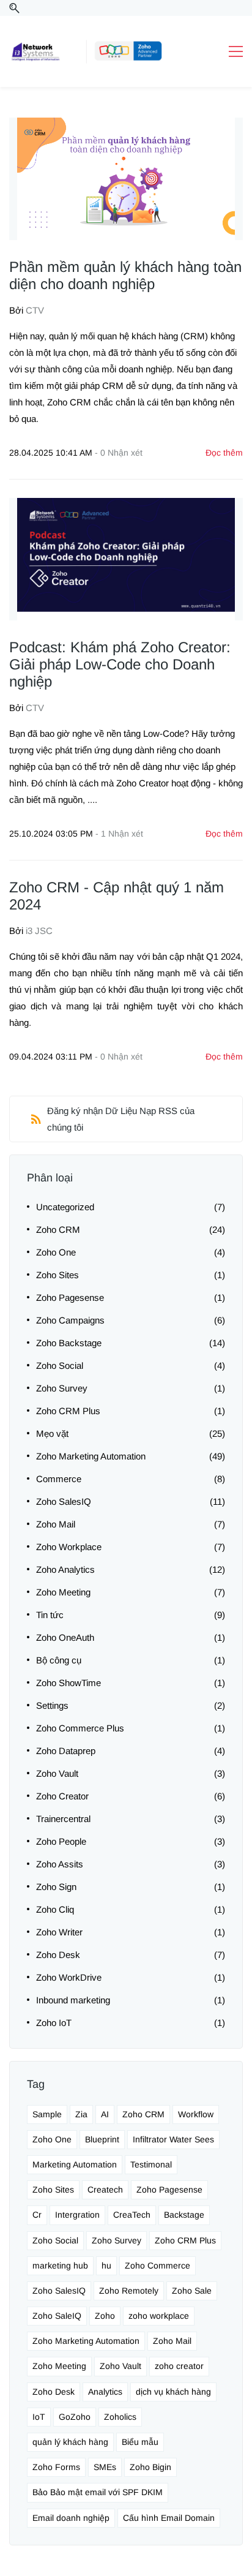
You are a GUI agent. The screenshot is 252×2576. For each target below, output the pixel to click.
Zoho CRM (58, 1230)
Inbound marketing (73, 2000)
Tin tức (50, 1615)
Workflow (196, 2114)
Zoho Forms (56, 2467)
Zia (81, 2114)
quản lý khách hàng (70, 2442)
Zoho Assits (60, 1864)
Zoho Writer (59, 1932)
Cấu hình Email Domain (169, 2518)
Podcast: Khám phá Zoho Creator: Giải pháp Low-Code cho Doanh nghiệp (120, 664)
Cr (37, 2215)
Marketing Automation (75, 2164)
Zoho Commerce (157, 2265)
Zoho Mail (56, 1524)
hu (106, 2265)
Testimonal (151, 2164)
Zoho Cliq (55, 1909)
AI (105, 2114)
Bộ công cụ (59, 1660)
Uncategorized (65, 1207)
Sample (47, 2114)
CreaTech (132, 2215)
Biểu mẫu (140, 2442)
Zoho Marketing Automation (91, 1456)
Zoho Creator (62, 1796)
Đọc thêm (224, 453)
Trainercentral (63, 1819)
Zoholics (120, 2417)
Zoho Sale (192, 2291)
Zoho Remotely (129, 2291)
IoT (39, 2417)
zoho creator (179, 2366)
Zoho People (61, 1841)
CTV (35, 310)
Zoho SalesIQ (64, 1501)
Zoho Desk (58, 1955)
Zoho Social (60, 1365)
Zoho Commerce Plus (80, 1728)
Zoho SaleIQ (57, 2316)
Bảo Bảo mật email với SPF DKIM (98, 2492)
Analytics (105, 2392)
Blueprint (102, 2139)
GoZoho (75, 2417)
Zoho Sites (57, 1275)
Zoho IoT (54, 2023)
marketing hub (60, 2265)
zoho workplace (159, 2316)
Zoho (105, 2316)
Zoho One (56, 1252)
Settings (52, 1705)
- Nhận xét (119, 453)
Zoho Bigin (150, 2467)
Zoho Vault (57, 1773)
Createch (105, 2190)
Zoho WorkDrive (69, 1977)
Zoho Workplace (69, 1547)
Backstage (184, 2215)
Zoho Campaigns (70, 1320)
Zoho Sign (56, 1887)
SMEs (105, 2467)
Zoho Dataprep (66, 1751)
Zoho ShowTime (69, 1683)
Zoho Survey (62, 1388)
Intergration (77, 2215)
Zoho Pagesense (70, 1297)
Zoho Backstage (69, 1343)
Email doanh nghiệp (71, 2518)
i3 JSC (39, 931)
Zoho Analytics (65, 1569)
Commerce (59, 1479)
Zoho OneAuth (65, 1637)
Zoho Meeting (63, 1592)
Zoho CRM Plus (68, 1411)
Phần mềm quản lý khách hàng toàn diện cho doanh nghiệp (125, 275)
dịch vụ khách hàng (173, 2392)
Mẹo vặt (52, 1433)
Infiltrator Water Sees (173, 2139)
